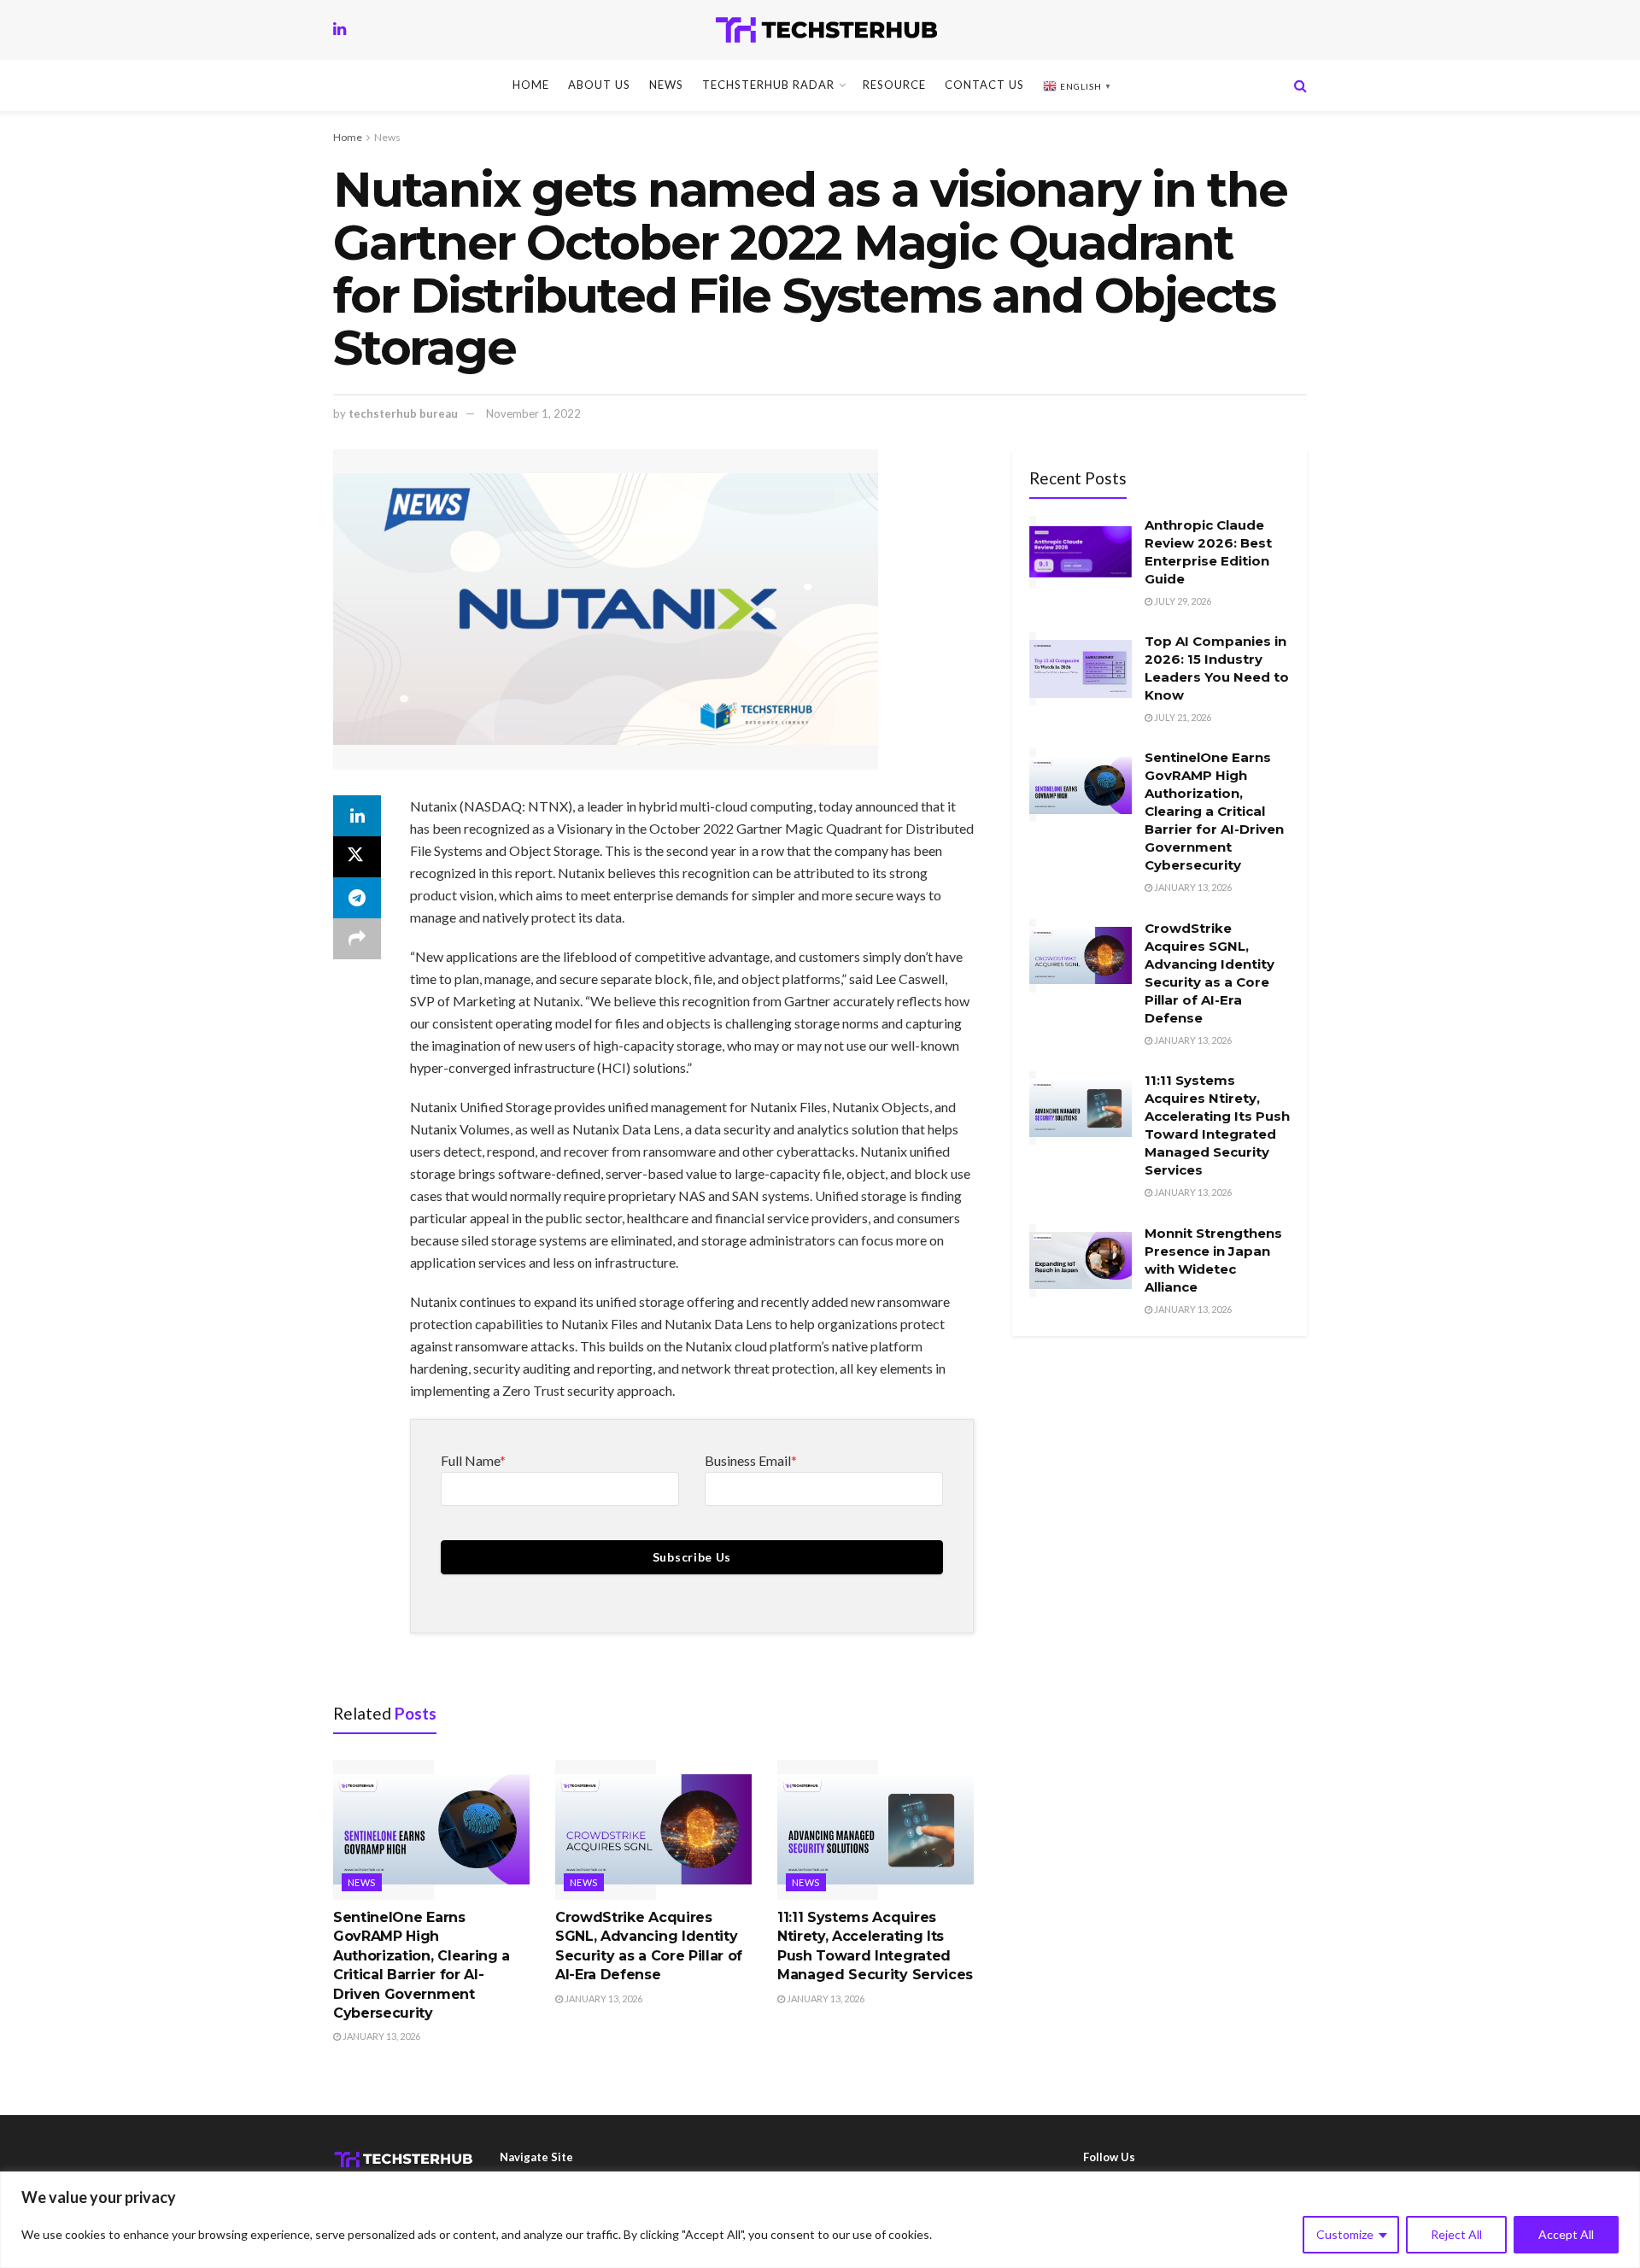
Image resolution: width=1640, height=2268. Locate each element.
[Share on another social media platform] (357, 939)
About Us (599, 85)
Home (531, 85)
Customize (1345, 2234)
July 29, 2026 (1182, 601)
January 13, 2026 (381, 2036)
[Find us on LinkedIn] (340, 29)
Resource (894, 85)
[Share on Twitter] (357, 857)
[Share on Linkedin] (357, 816)
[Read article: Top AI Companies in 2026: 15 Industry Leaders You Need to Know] (1081, 669)
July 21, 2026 (1182, 717)
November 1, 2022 (533, 413)
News (666, 85)
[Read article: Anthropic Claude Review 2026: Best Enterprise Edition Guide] (1081, 553)
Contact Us (984, 85)
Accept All (1566, 2234)
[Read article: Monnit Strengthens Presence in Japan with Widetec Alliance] (1081, 1261)
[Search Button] (1300, 85)
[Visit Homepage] (826, 30)
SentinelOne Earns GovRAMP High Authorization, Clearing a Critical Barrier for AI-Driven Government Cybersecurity (1214, 811)
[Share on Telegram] (357, 898)
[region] (820, 2220)
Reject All (1456, 2234)
